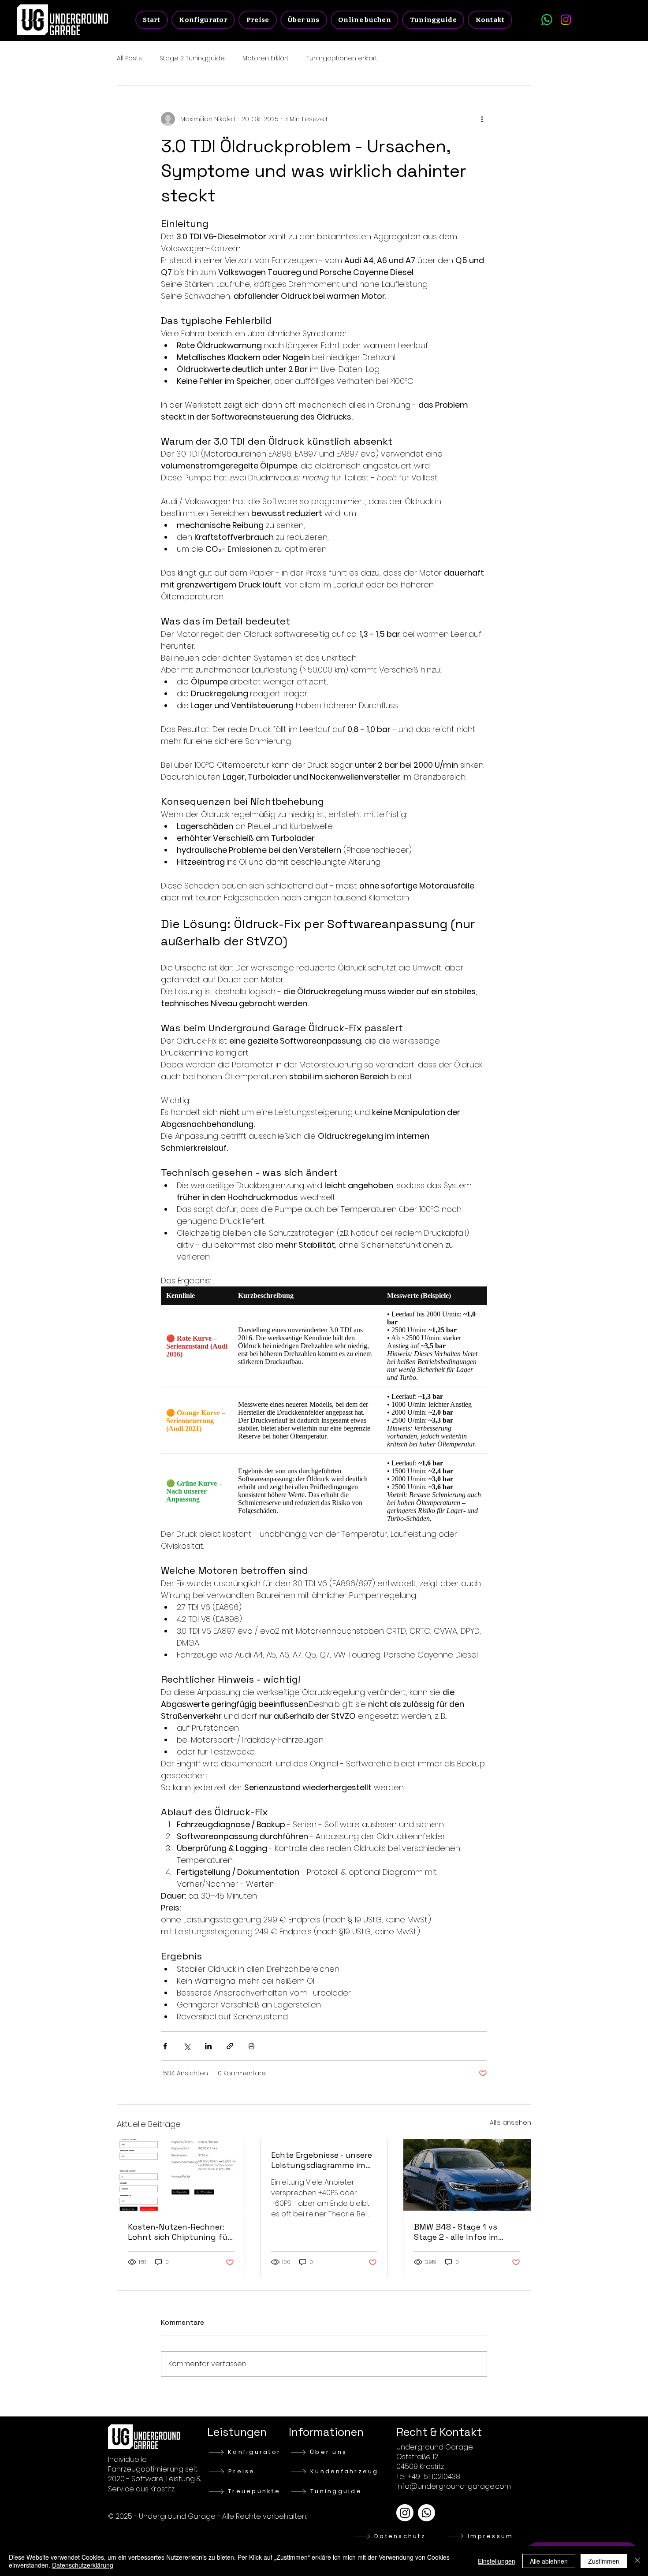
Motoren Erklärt (266, 58)
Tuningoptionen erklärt (342, 58)
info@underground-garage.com (454, 2486)
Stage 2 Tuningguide (192, 58)
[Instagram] (566, 20)
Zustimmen (604, 2561)
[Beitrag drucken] (251, 2046)
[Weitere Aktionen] (482, 119)
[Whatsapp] (547, 20)
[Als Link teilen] (230, 2046)
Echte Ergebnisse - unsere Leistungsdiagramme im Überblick (322, 2160)
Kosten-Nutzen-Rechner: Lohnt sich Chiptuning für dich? (179, 2232)
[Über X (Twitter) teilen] (187, 2046)
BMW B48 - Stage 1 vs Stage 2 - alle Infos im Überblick (456, 2232)
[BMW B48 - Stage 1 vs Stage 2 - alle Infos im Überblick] (467, 2175)
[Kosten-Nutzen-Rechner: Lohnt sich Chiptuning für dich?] (181, 2175)
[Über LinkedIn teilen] (208, 2046)
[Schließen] (637, 2561)
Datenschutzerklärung (83, 2565)
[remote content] (324, 1407)
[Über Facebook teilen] (165, 2046)
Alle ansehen (510, 2123)
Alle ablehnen (549, 2561)
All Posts (129, 58)
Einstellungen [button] (497, 2561)
